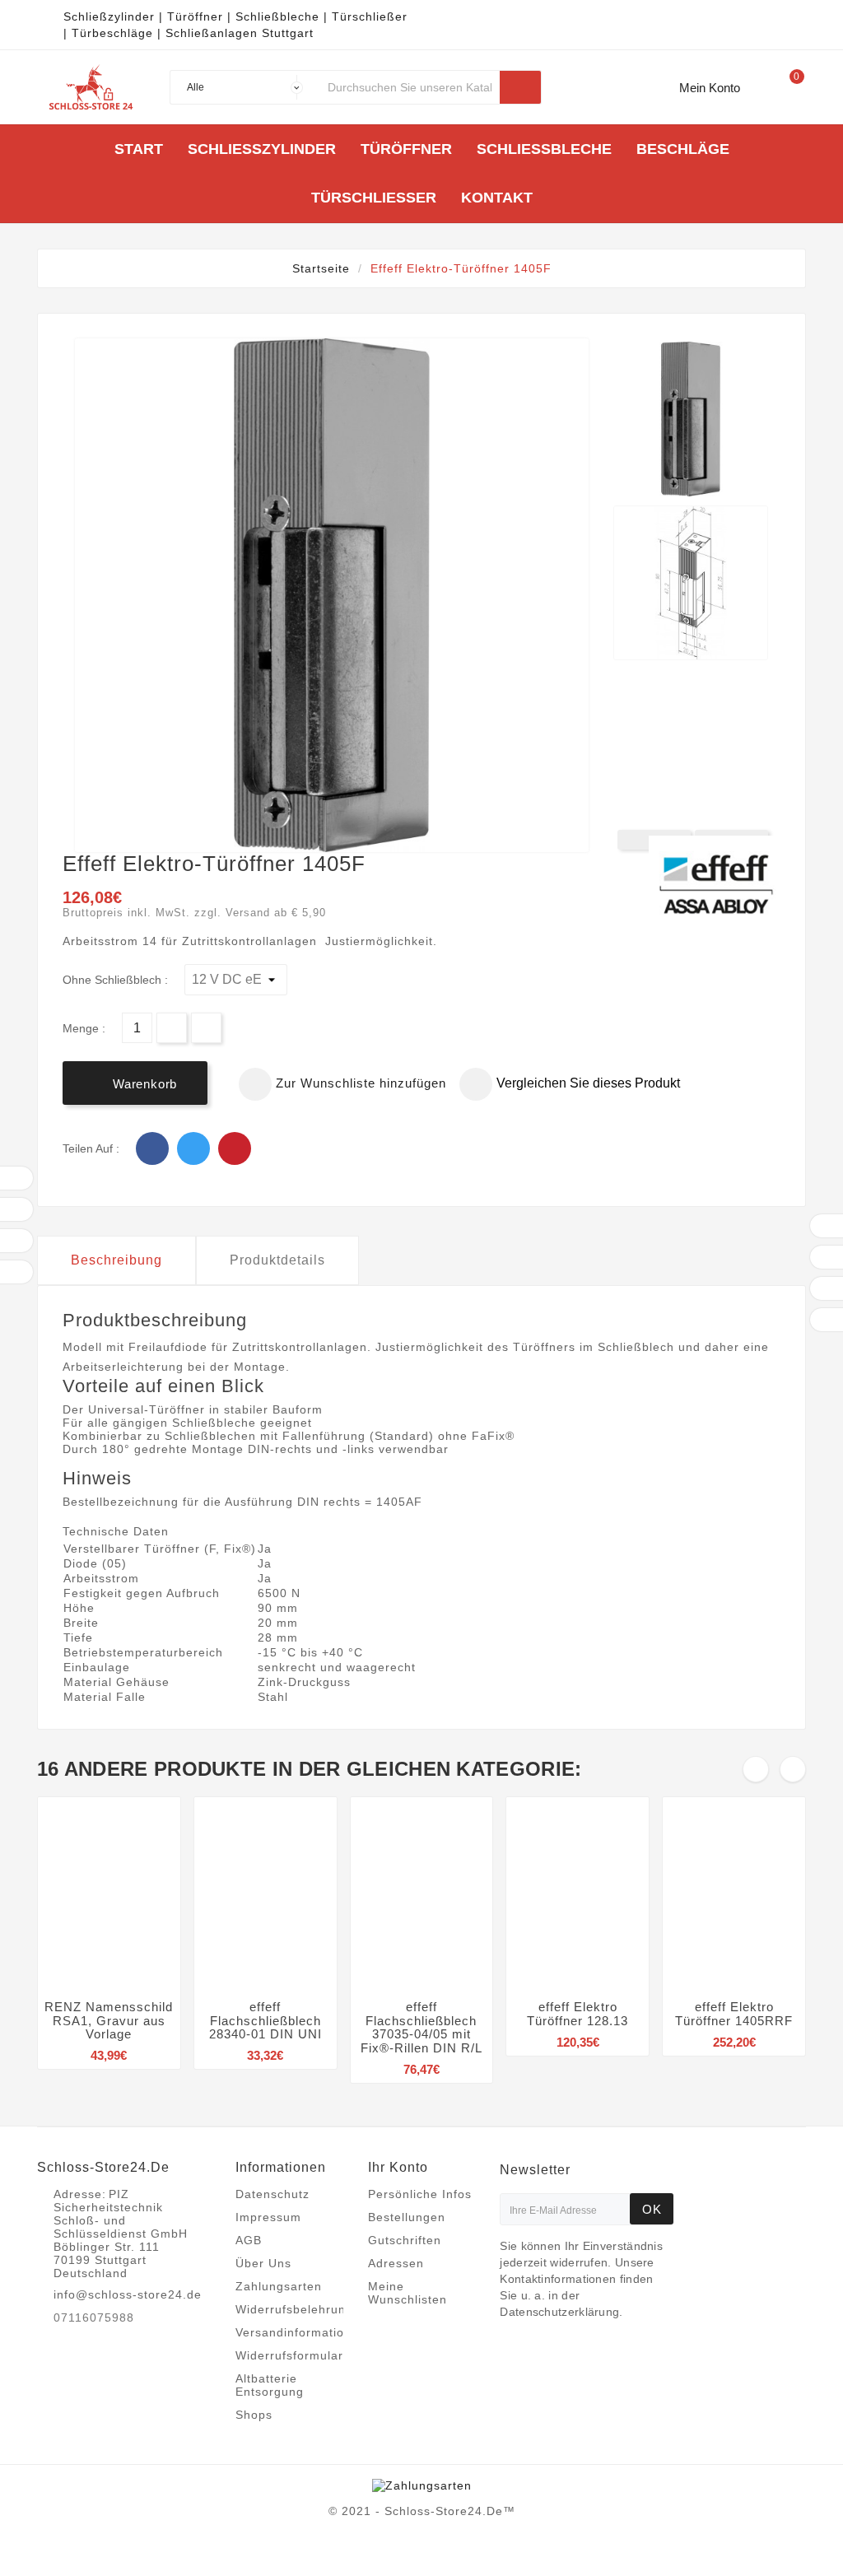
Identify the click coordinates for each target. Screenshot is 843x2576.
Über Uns (263, 2263)
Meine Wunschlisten (408, 2293)
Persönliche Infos (420, 2194)
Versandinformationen (301, 2332)
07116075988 (94, 2317)
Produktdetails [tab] (277, 1260)
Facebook (152, 1148)
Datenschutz (272, 2194)
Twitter (193, 1148)
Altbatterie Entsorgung (270, 2385)
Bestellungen (407, 2217)
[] (520, 87)
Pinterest (235, 1148)
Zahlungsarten (279, 2286)
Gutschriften (405, 2240)
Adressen (396, 2263)
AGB (249, 2240)
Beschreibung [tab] (116, 1260)
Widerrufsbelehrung (294, 2309)
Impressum (268, 2217)
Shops (254, 2415)
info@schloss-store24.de (128, 2294)
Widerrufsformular (289, 2355)
